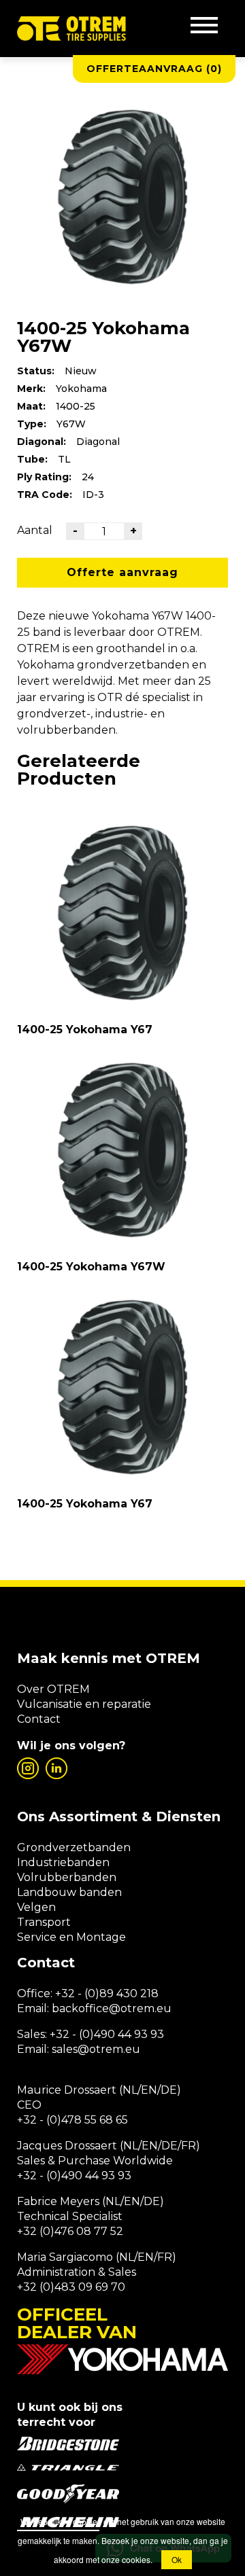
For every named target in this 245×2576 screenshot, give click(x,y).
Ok (177, 2559)
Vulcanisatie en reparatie (84, 1704)
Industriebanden (63, 1862)
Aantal (35, 530)
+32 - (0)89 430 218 (107, 1993)
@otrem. (133, 2008)
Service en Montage (71, 1937)
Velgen (36, 1907)
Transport (44, 1922)
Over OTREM (53, 1689)
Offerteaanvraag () (154, 69)
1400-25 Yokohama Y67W (91, 1267)
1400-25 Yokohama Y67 (85, 1030)
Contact (39, 1719)
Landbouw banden (69, 1892)
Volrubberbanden (67, 1877)
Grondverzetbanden (74, 1847)
